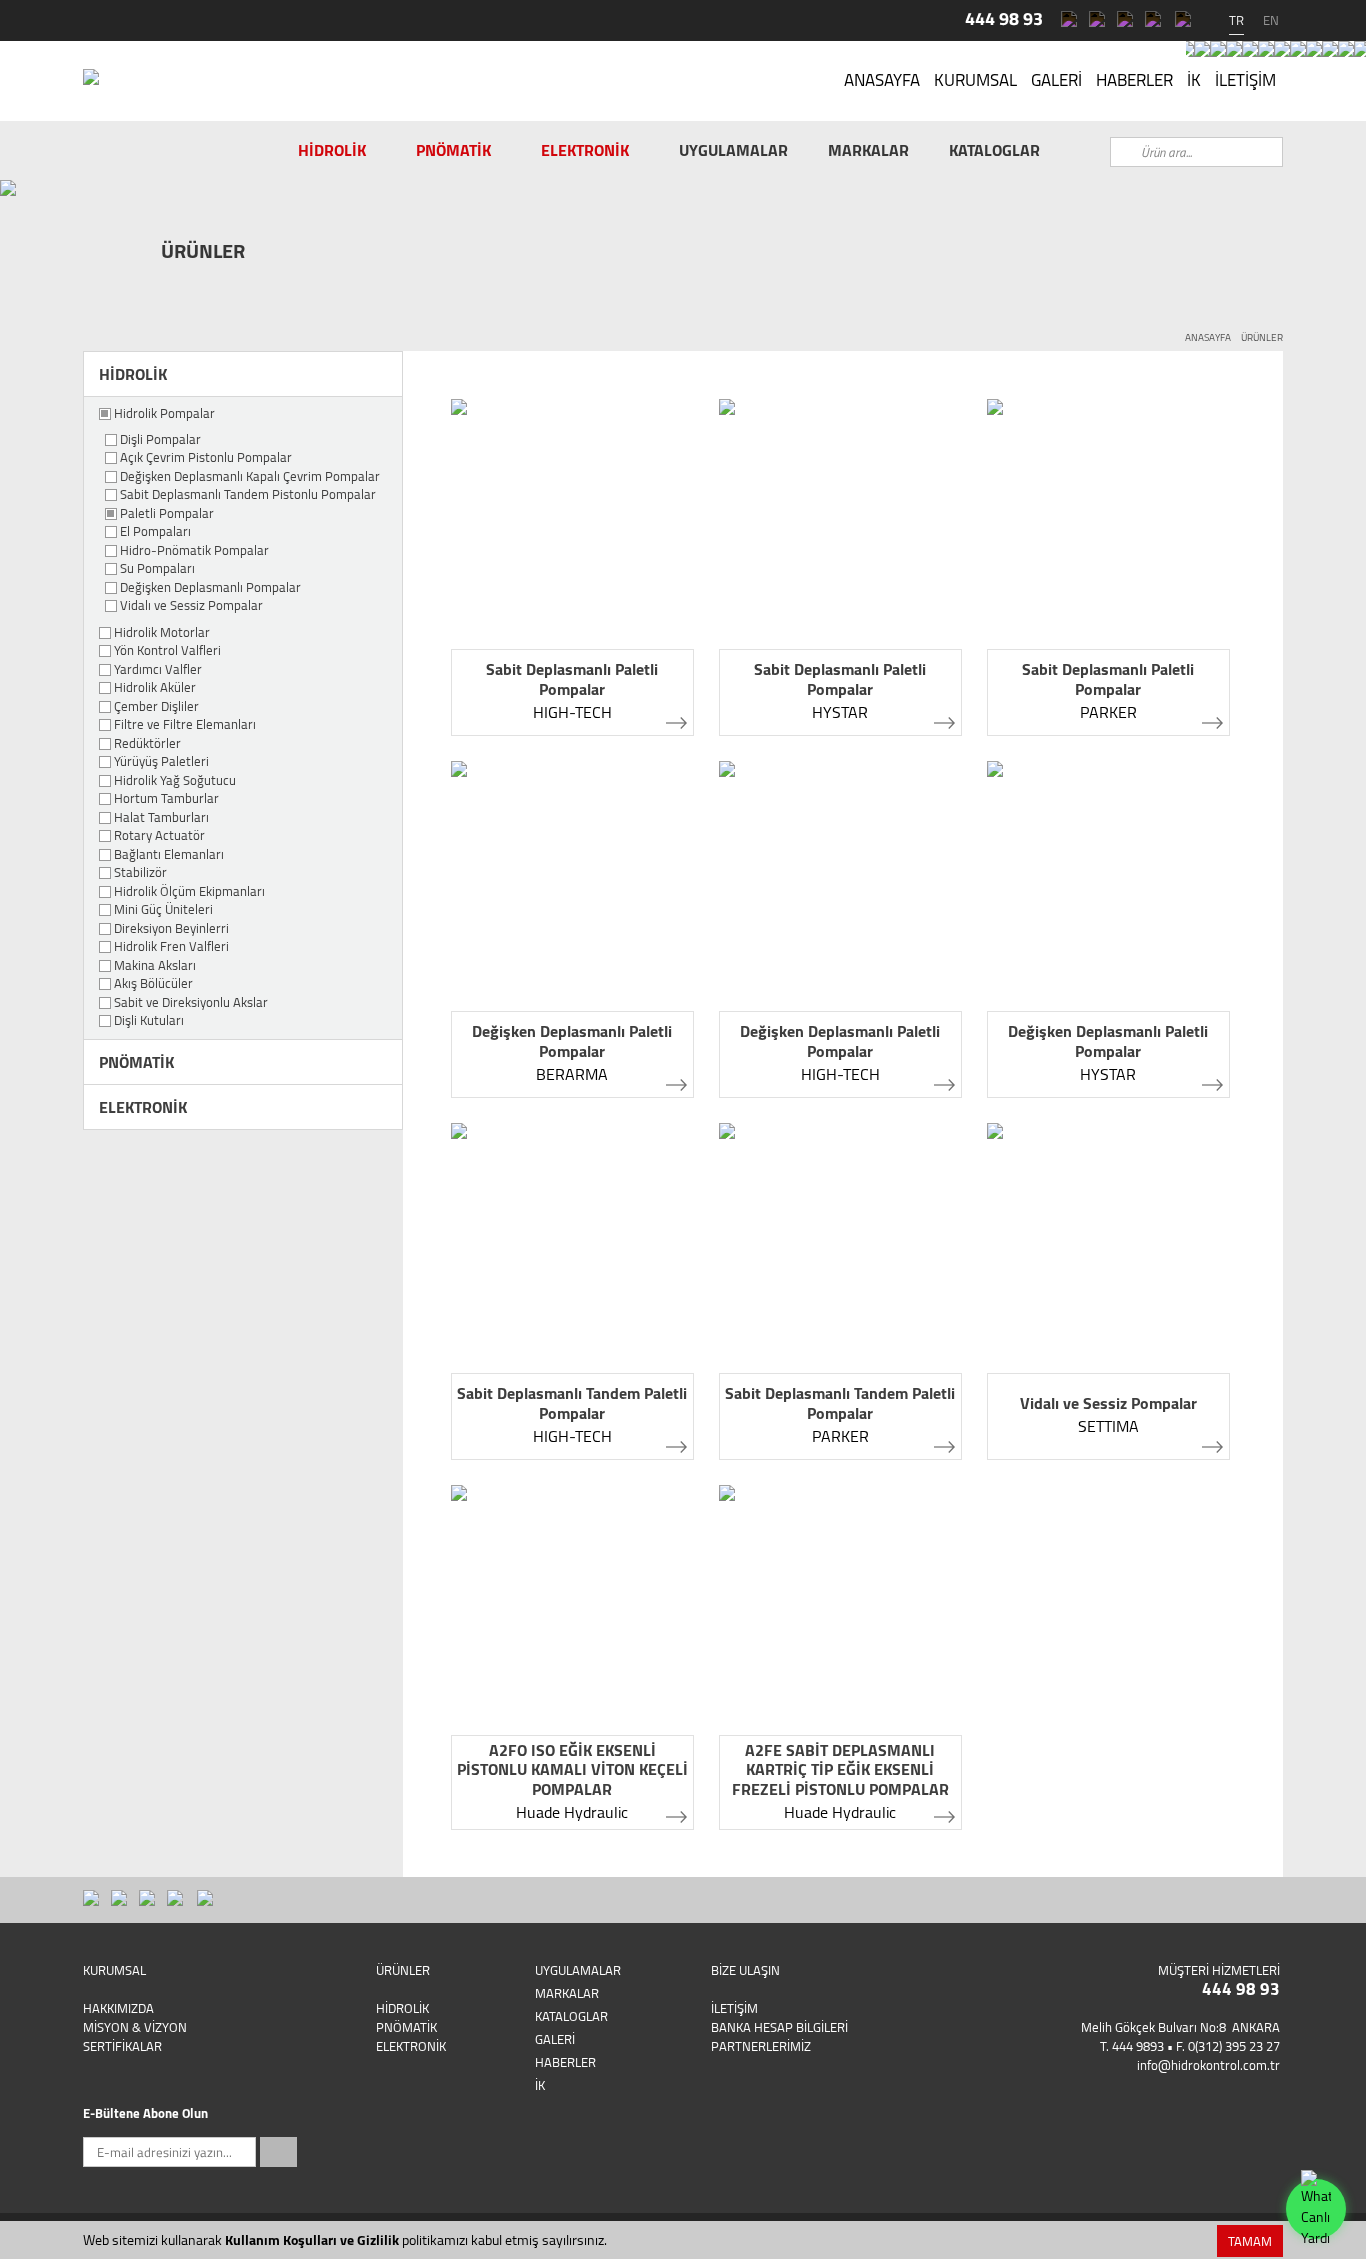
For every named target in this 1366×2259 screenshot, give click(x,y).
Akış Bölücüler (153, 984)
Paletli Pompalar (167, 514)
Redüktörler (147, 744)
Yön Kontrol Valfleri (167, 651)
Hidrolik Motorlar (162, 633)
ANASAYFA (882, 80)
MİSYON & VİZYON (135, 2027)
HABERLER (1134, 80)
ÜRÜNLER (1262, 337)
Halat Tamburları (161, 818)
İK (1194, 80)
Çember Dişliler (156, 707)
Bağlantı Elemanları (169, 855)
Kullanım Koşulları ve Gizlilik (312, 2240)
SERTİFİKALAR (122, 2046)
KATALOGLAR (994, 150)
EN (1271, 20)
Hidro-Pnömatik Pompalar (194, 551)
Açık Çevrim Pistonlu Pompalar (206, 458)
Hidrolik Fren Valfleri (171, 947)
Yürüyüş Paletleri (161, 762)
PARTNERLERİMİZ (761, 2046)
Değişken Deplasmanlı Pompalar (210, 588)
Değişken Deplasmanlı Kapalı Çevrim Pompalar (250, 477)
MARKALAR (868, 150)
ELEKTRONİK (585, 150)
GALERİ (1056, 80)
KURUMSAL (975, 80)
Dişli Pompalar (160, 440)
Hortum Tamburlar (166, 799)
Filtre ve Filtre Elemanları (185, 725)
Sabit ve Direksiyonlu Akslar (191, 1003)
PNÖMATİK (453, 150)
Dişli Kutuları (149, 1021)
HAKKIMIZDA (118, 2008)
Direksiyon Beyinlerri (171, 929)
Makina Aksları (155, 966)
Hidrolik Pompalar (164, 414)
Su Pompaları (157, 569)
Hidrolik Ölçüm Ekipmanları (189, 892)
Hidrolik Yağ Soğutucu (175, 781)
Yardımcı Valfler (158, 670)
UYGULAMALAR (733, 150)
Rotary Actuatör (159, 836)
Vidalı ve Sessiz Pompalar (191, 606)
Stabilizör (140, 873)
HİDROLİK (332, 150)
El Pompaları (155, 532)
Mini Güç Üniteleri (163, 910)
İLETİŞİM (1245, 80)
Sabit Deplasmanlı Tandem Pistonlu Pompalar (248, 495)
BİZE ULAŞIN (745, 1970)
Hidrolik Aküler (155, 688)
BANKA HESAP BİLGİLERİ (779, 2027)
